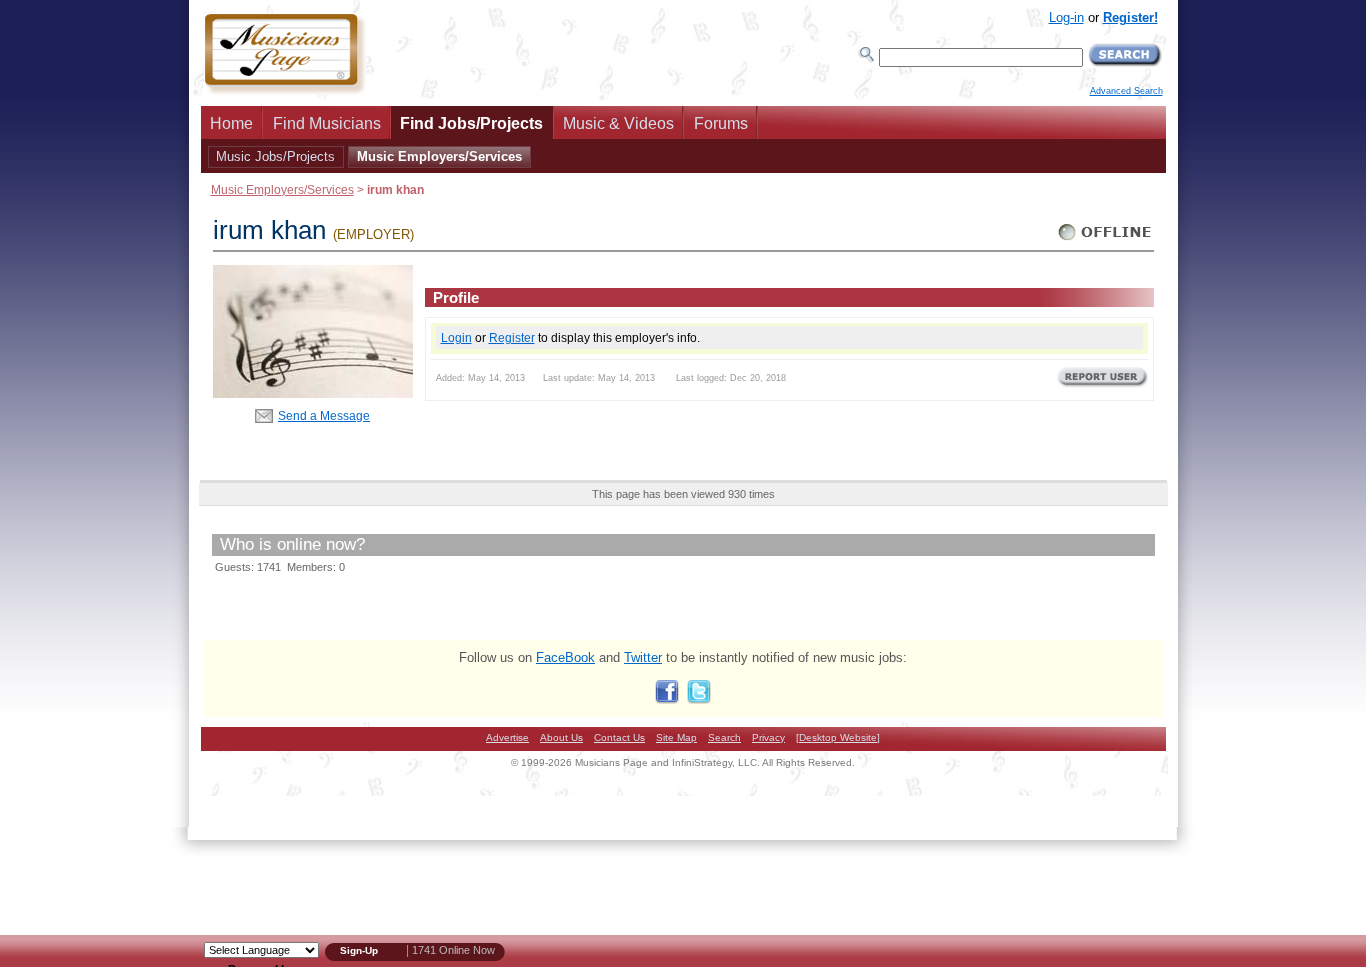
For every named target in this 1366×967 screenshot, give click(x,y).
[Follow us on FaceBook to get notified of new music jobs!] (667, 699)
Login (456, 337)
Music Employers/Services (439, 156)
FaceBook (565, 657)
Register (512, 337)
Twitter (643, 657)
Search (724, 737)
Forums (721, 123)
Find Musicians (327, 123)
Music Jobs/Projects (275, 156)
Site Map (676, 737)
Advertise (507, 737)
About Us (561, 737)
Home (231, 123)
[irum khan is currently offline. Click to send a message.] (1105, 240)
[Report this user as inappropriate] (1102, 385)
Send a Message (324, 415)
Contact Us (619, 737)
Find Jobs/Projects (471, 123)
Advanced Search (1126, 91)
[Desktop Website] (838, 737)
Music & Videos (618, 123)
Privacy (768, 737)
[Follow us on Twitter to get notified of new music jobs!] (699, 699)
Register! (1130, 17)
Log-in (1066, 17)
